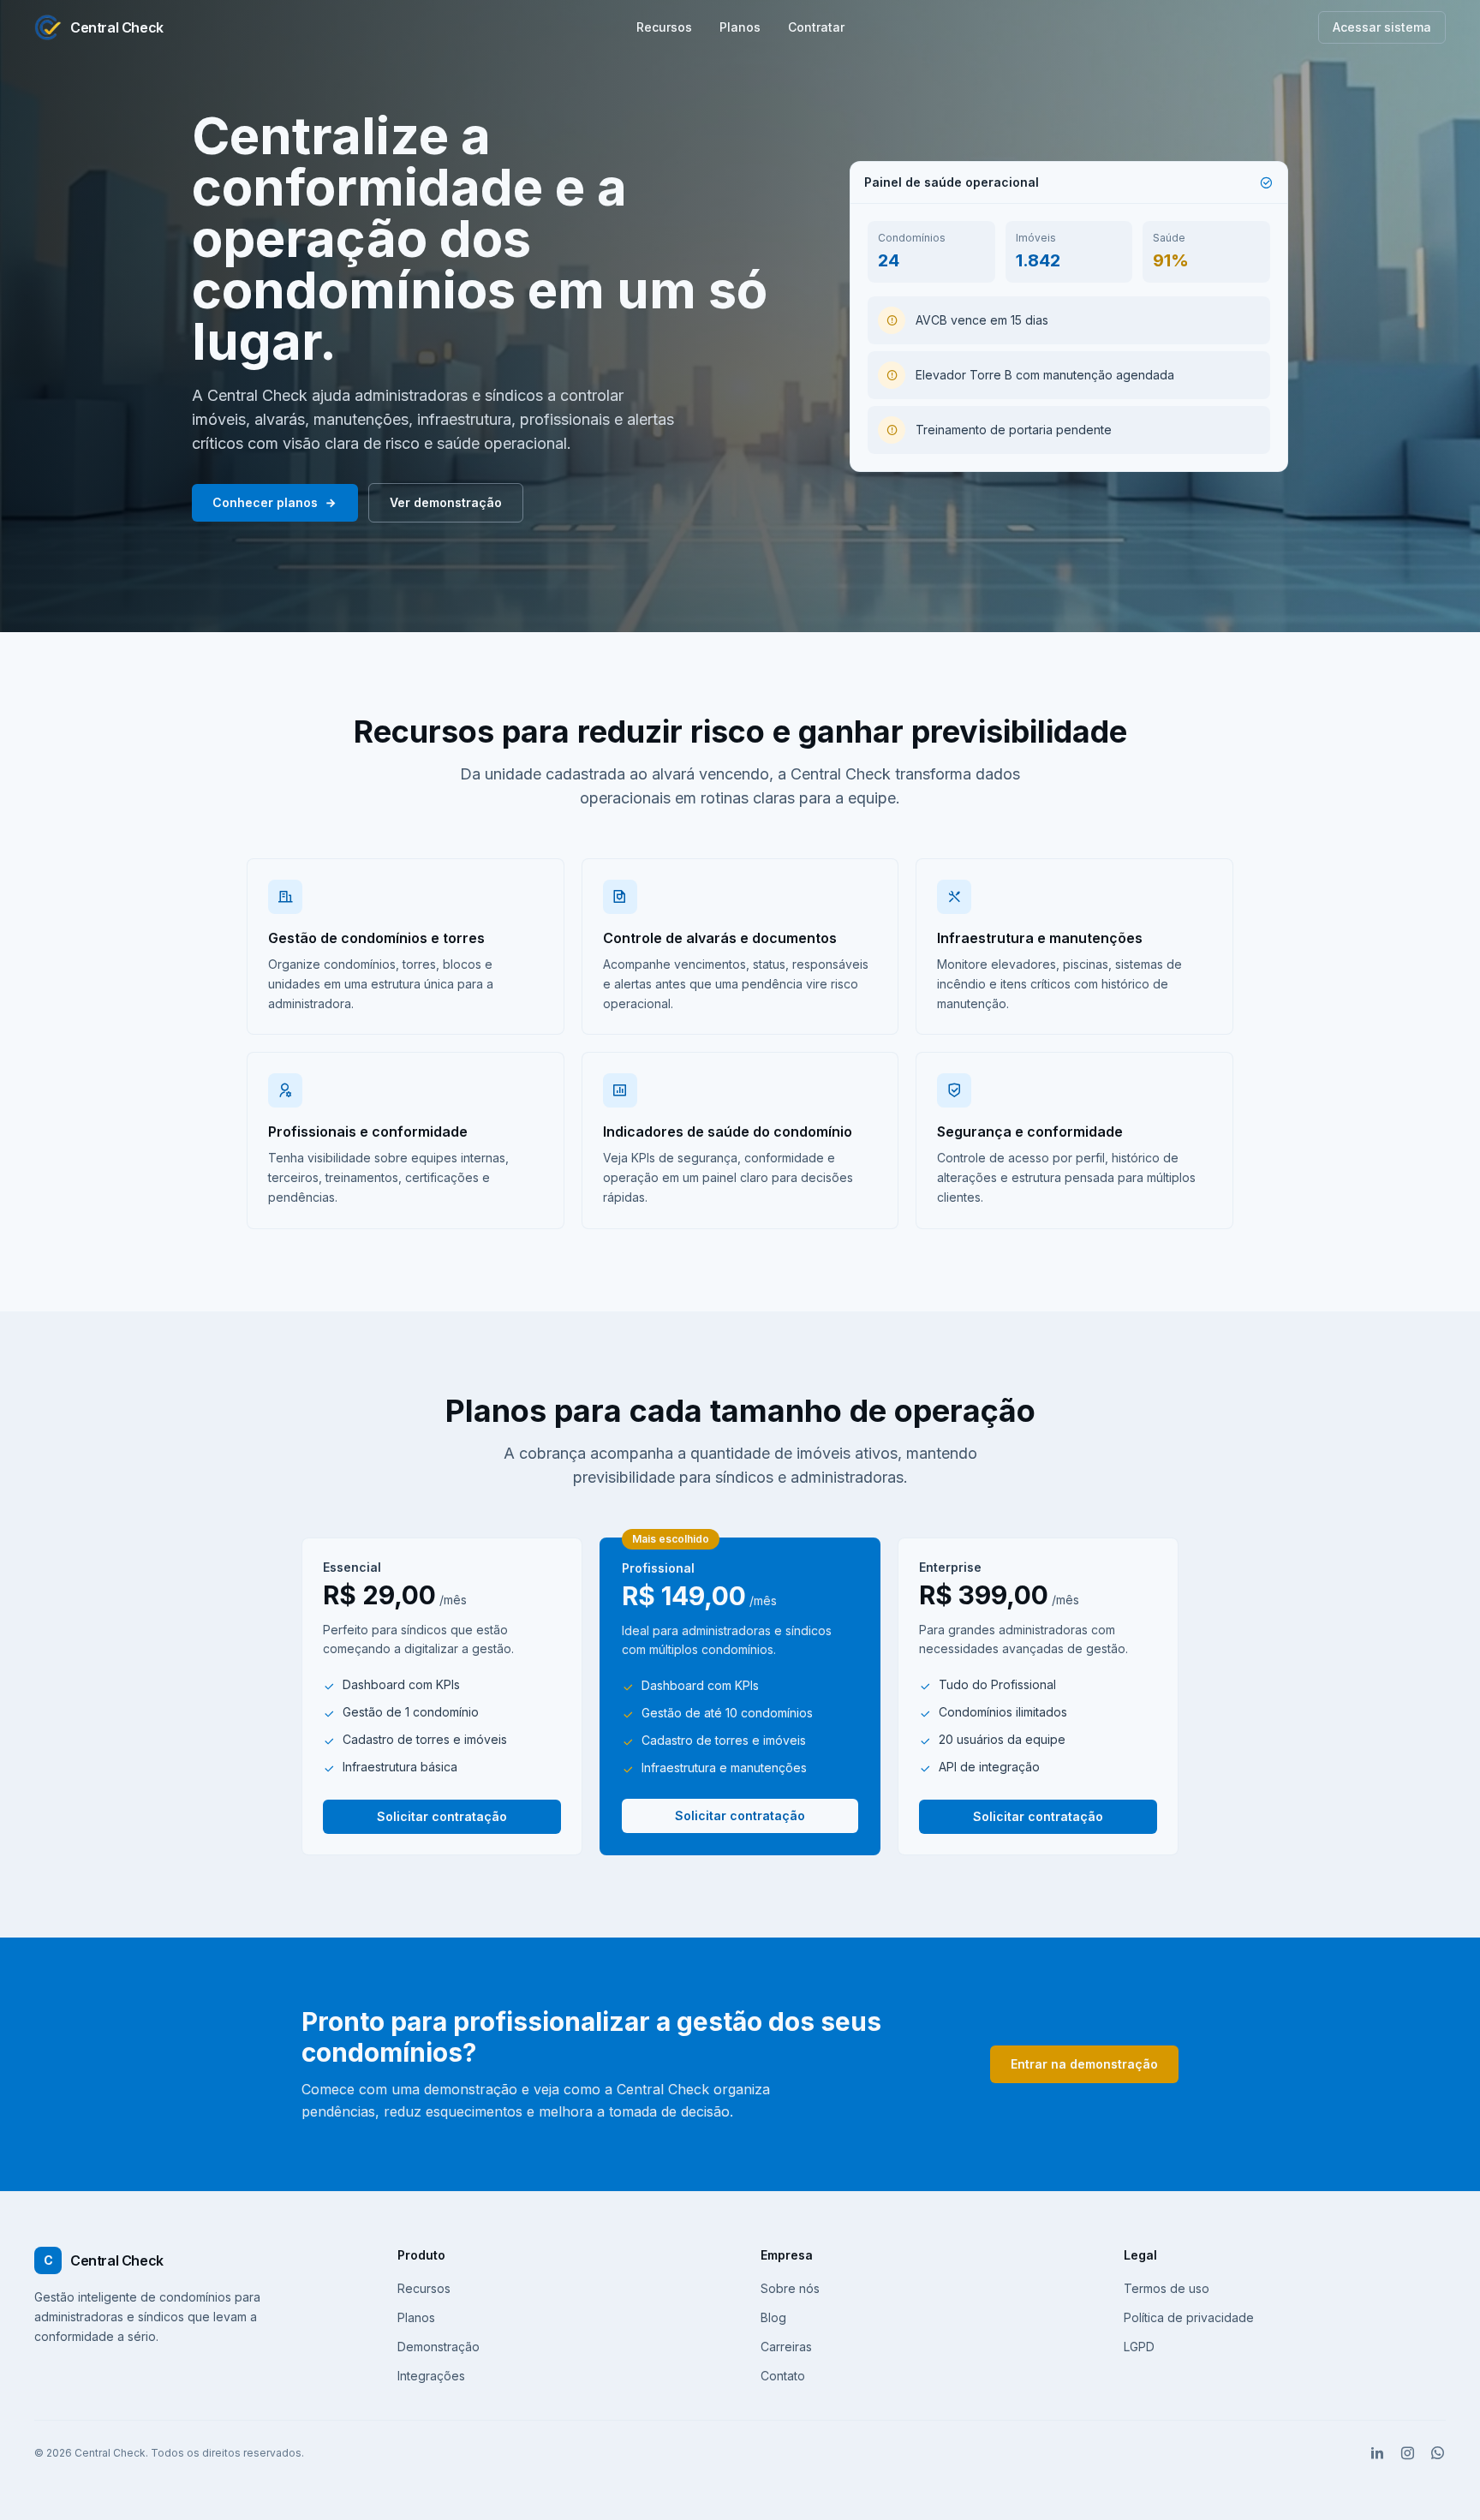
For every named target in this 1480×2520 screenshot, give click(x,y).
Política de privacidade (1189, 2317)
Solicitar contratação (442, 1816)
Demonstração (439, 2347)
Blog (773, 2317)
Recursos (664, 27)
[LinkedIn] (1378, 2453)
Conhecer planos (265, 502)
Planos (740, 27)
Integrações (431, 2376)
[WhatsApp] (1438, 2453)
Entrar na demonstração (1084, 2064)
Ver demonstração (446, 502)
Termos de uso (1167, 2288)
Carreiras (786, 2347)
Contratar (816, 27)
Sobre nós (790, 2288)
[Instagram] (1408, 2453)
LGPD (1139, 2347)
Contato (783, 2376)
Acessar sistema (1382, 27)
